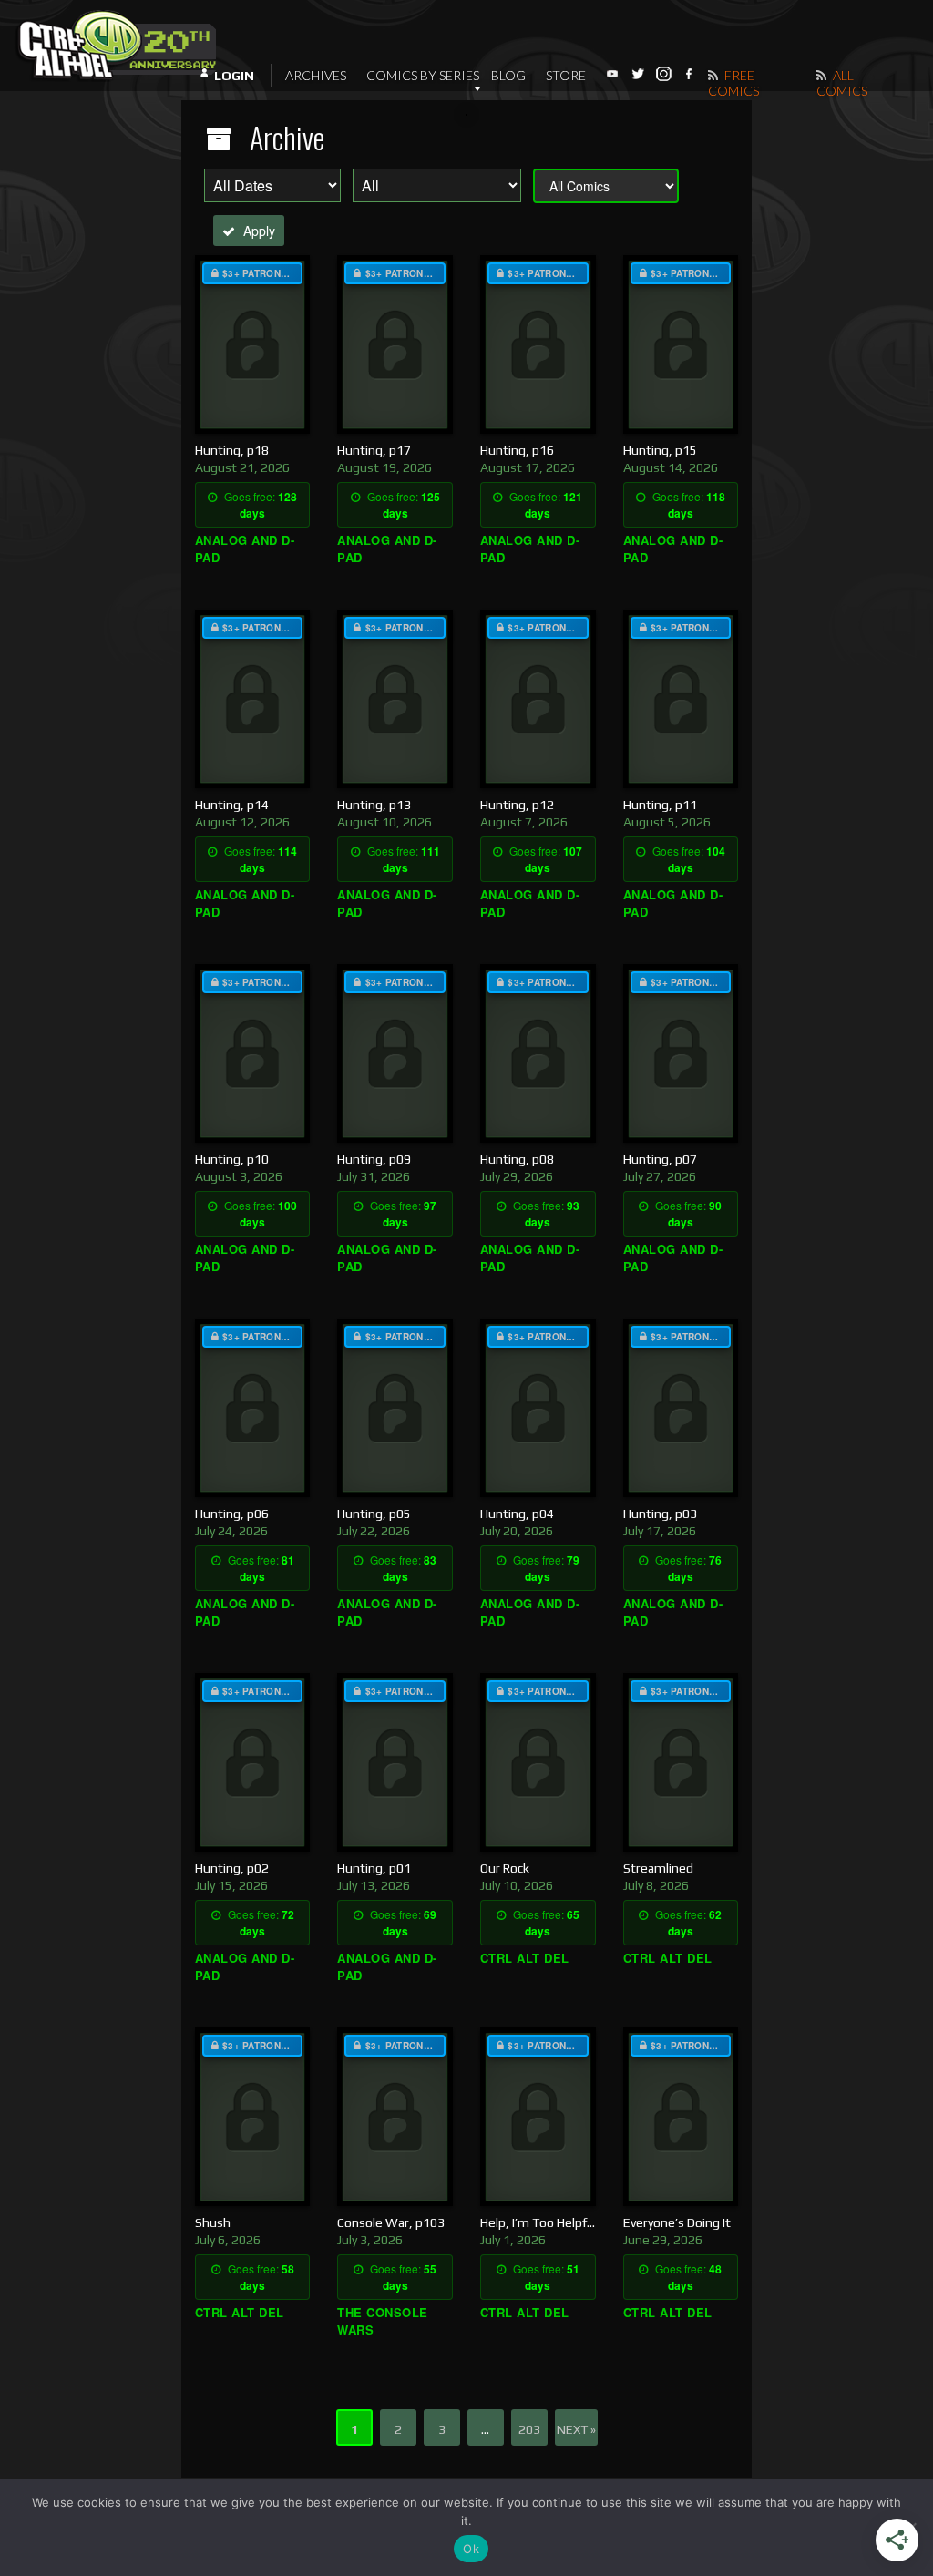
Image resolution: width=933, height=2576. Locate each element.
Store (566, 75)
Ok (471, 2549)
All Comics (842, 83)
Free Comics (733, 83)
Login (234, 76)
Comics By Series (423, 75)
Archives (316, 75)
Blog (508, 75)
